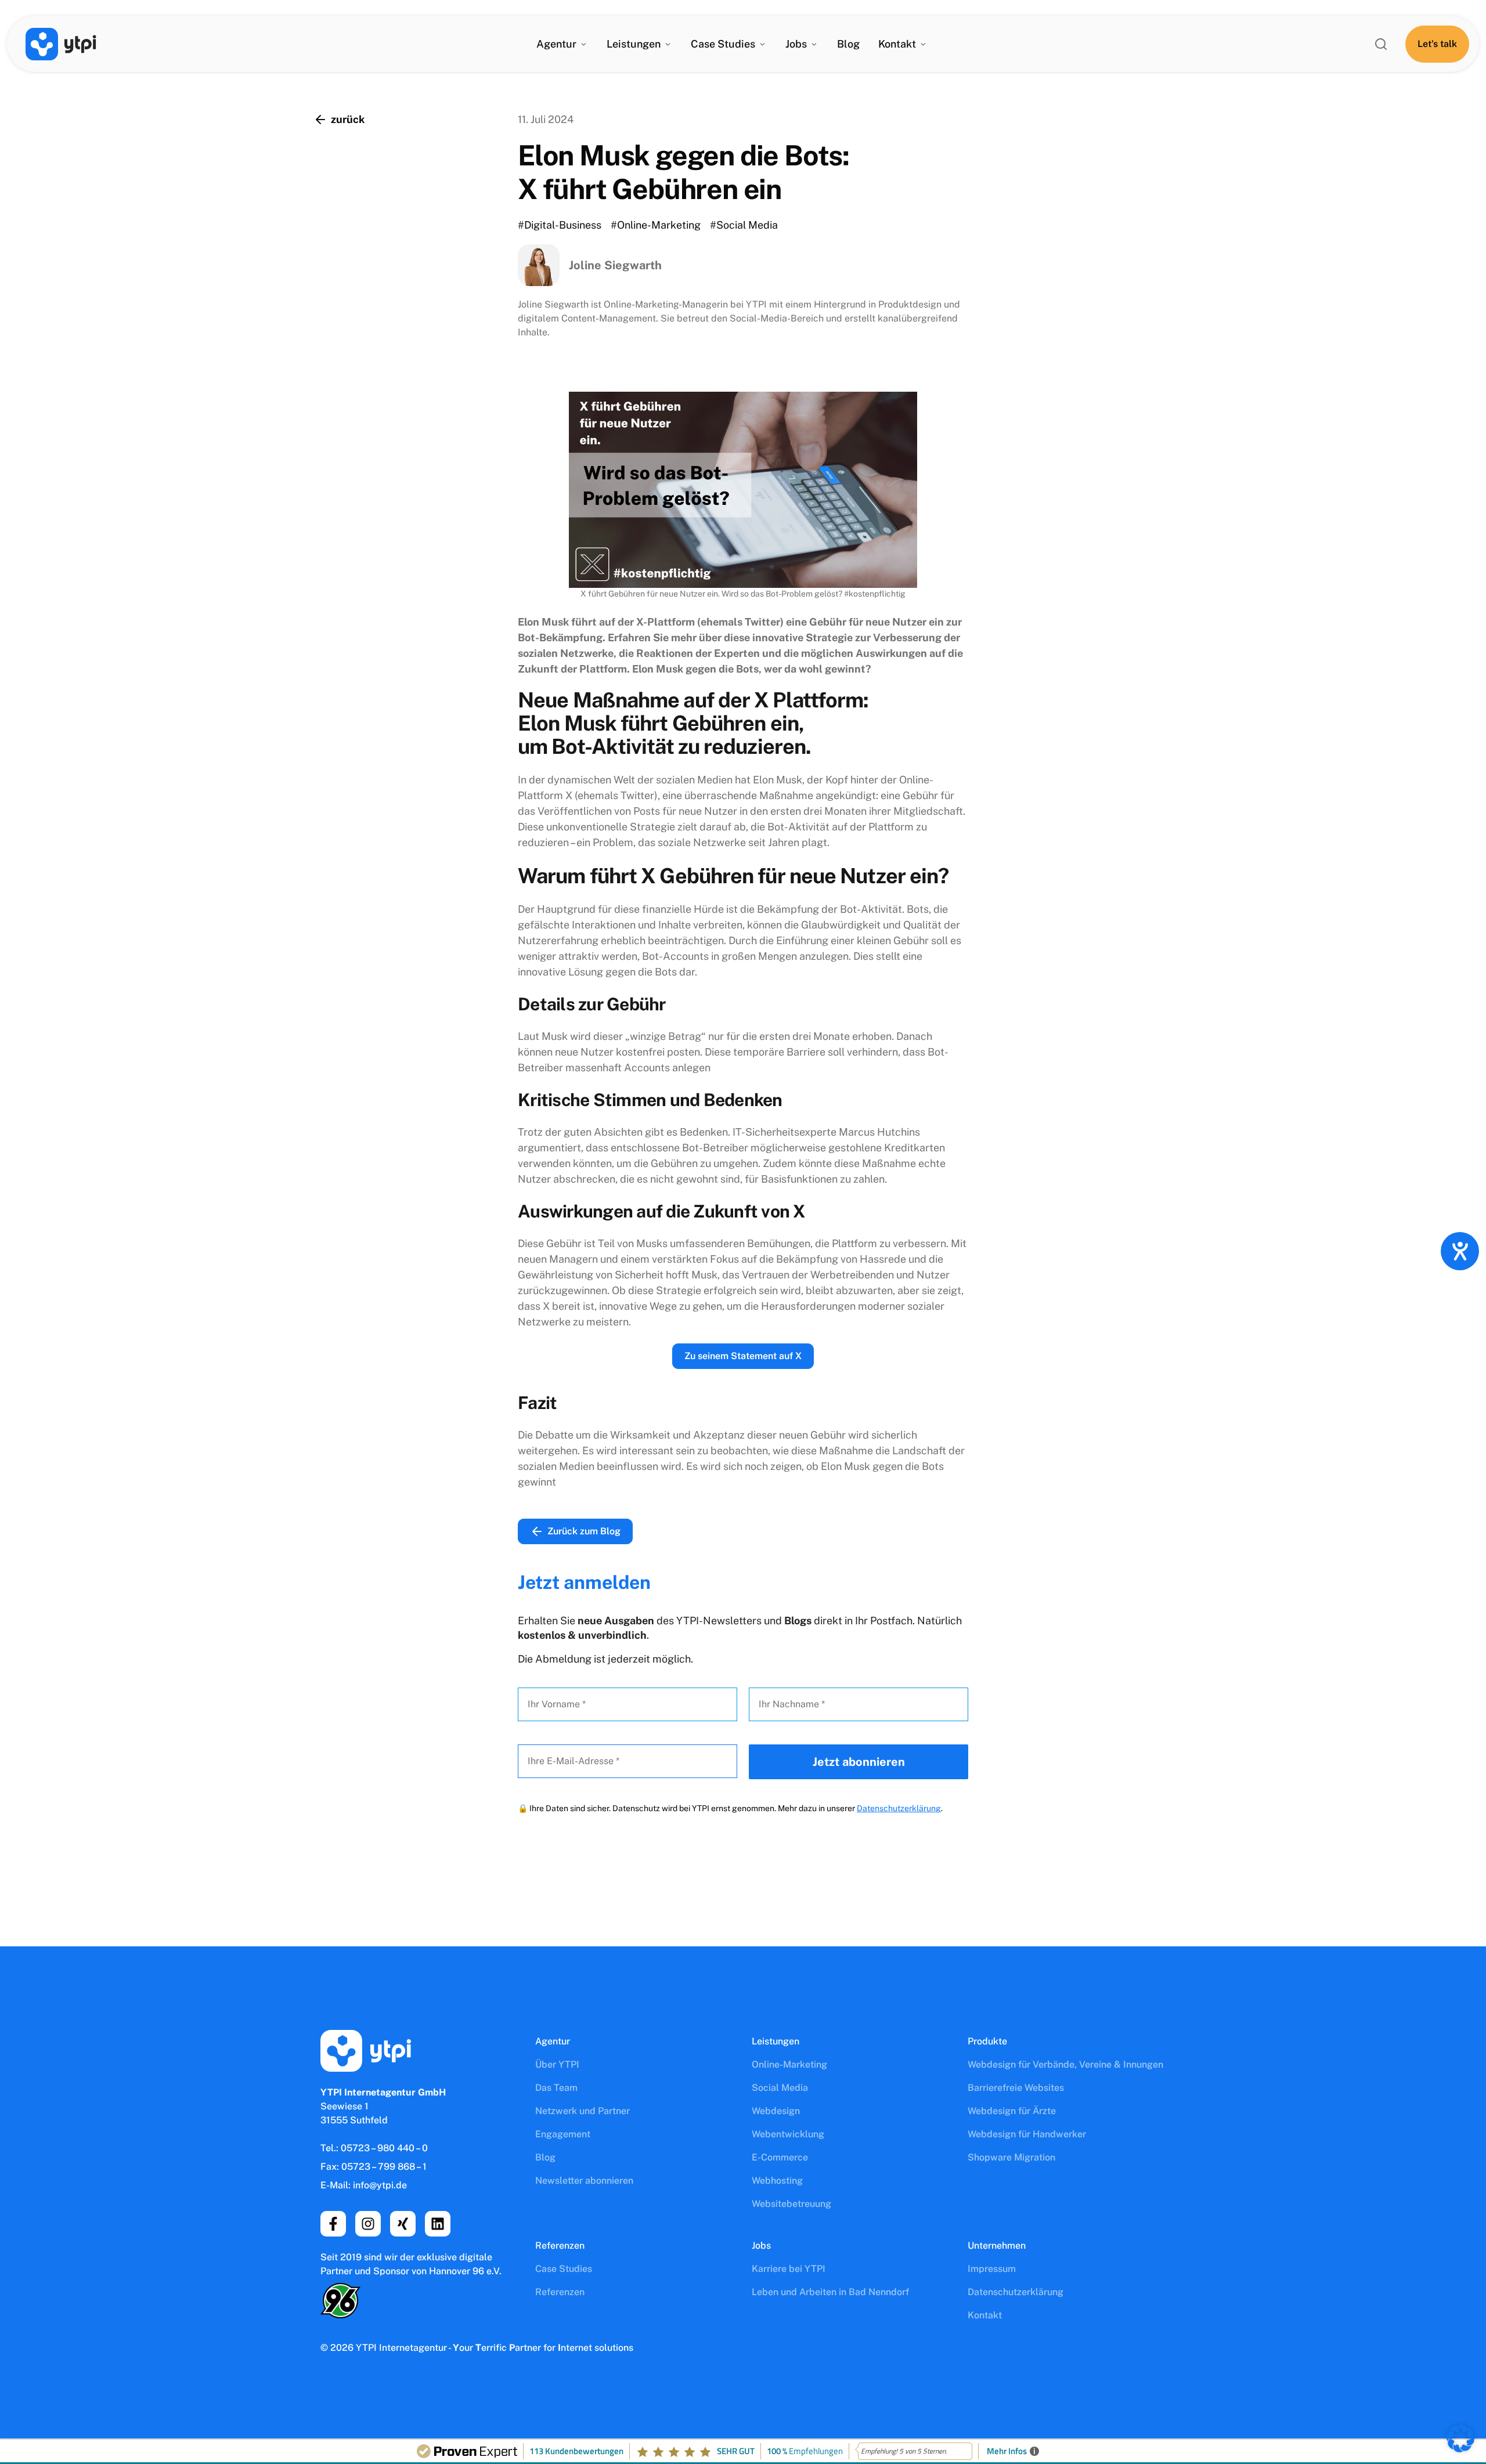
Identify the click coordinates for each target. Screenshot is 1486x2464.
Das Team (556, 2088)
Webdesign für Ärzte (1012, 2111)
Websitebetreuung (791, 2204)
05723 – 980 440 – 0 (384, 2148)
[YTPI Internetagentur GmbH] (61, 44)
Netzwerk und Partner (583, 2111)
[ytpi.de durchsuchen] (1381, 44)
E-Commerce (780, 2157)
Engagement (563, 2134)
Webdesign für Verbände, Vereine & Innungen (1065, 2064)
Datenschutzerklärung (899, 1808)
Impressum (992, 2269)
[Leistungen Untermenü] (668, 44)
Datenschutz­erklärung (1016, 2292)
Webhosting (777, 2181)
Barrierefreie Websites (1016, 2088)
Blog (848, 44)
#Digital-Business (560, 225)
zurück (348, 119)
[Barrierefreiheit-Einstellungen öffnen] (1460, 1251)
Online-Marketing (789, 2064)
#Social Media (744, 225)
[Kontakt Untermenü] (923, 44)
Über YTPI (557, 2064)
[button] (1460, 2438)
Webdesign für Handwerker (1027, 2134)
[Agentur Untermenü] (583, 44)
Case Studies (564, 2269)
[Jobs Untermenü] (814, 44)
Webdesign (776, 2111)
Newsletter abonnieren (584, 2181)
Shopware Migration (1011, 2157)
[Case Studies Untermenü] (762, 44)
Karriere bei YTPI (789, 2269)
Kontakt (897, 44)
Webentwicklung (788, 2134)
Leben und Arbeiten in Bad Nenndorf (830, 2292)
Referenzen (560, 2292)
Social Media (780, 2088)
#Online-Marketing (656, 225)
